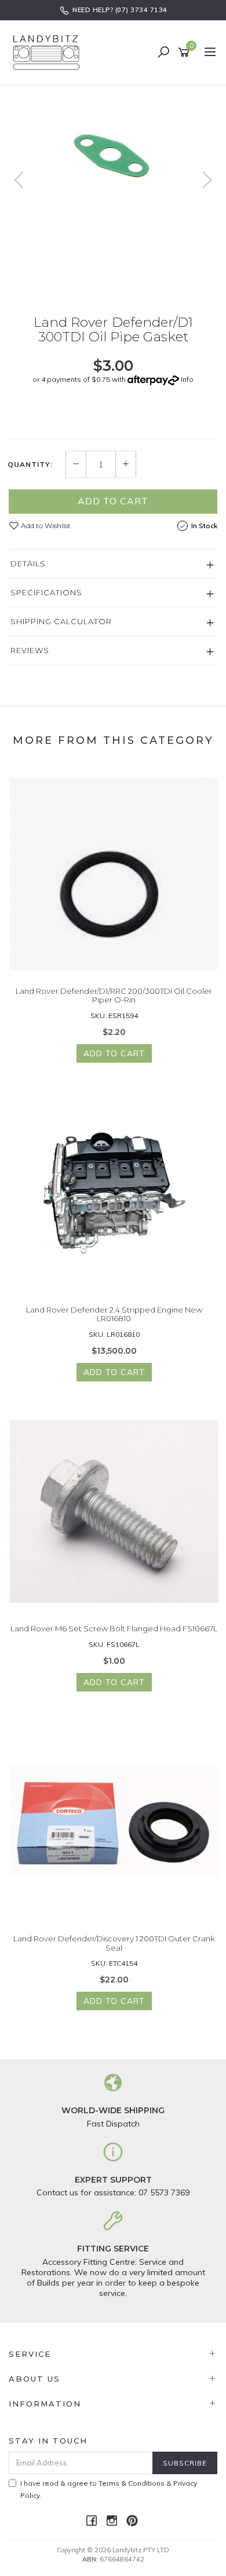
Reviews (30, 650)
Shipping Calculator (61, 621)
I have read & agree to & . (109, 2489)
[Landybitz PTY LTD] (49, 52)
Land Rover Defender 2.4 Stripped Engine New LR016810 (114, 1314)
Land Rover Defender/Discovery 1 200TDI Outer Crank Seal (114, 1943)
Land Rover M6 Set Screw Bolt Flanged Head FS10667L (114, 1628)
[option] (113, 149)
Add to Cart (113, 501)
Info (187, 379)
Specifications (46, 592)
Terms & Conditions (132, 2483)
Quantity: (30, 465)
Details (28, 563)
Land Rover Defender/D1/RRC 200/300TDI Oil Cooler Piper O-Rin (114, 996)
